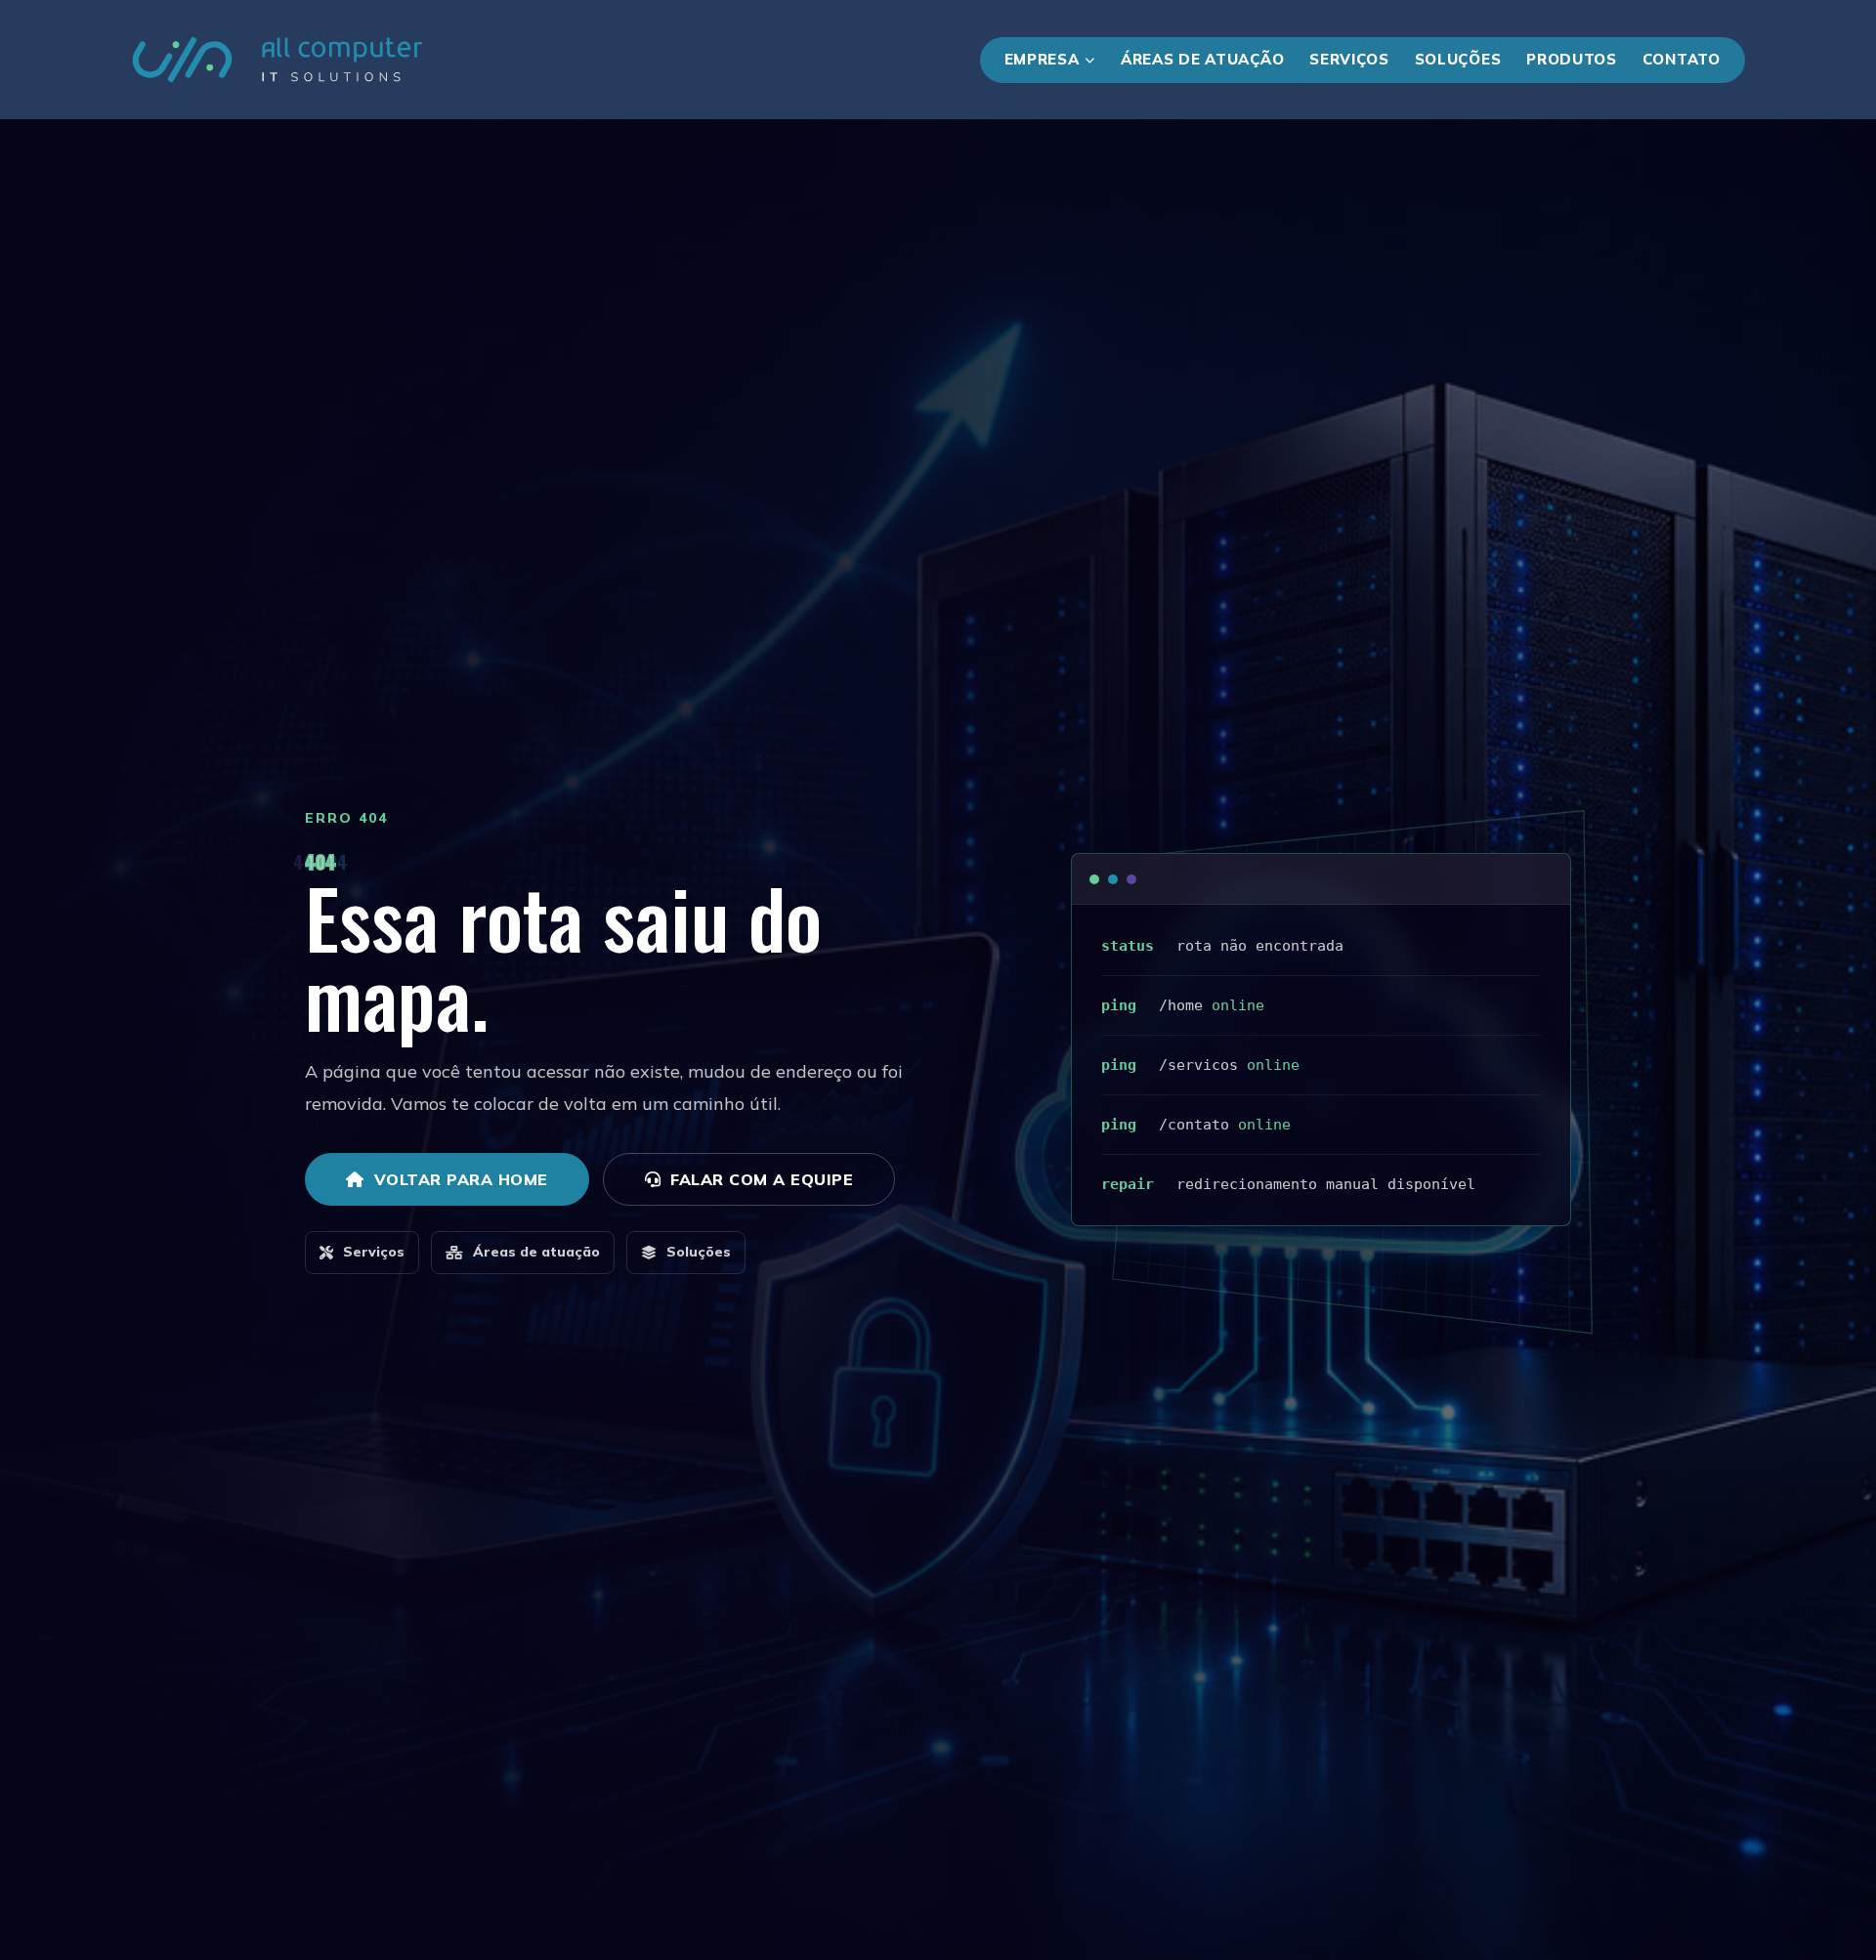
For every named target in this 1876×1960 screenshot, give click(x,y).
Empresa (1042, 59)
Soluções (1458, 59)
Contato (1682, 59)
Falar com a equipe (762, 1179)
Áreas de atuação (536, 1252)
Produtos (1572, 59)
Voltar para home (461, 1179)
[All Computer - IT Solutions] (277, 60)
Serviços (1349, 59)
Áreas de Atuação (1202, 59)
